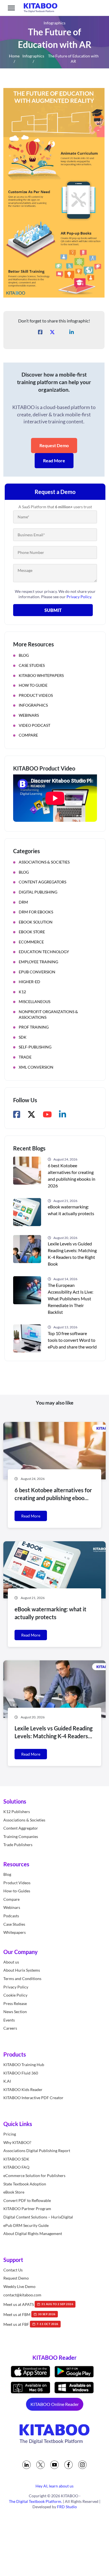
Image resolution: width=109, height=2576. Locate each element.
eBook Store (32, 932)
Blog (24, 655)
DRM (23, 902)
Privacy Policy (16, 1987)
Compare (28, 735)
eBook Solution (36, 922)
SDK (23, 1037)
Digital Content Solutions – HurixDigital (38, 2217)
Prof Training (34, 1027)
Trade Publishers (18, 1845)
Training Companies (21, 1836)
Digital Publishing (38, 892)
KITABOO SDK (16, 2159)
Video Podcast (35, 725)
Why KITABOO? (17, 2142)
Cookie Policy (15, 1995)
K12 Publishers (17, 1812)
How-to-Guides (17, 1891)
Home (14, 56)
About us (11, 1962)
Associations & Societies (44, 862)
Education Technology (44, 952)
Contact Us (13, 2270)
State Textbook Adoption (25, 2184)
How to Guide (33, 685)
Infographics (33, 56)
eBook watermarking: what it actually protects (71, 1210)
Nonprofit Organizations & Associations (48, 1014)
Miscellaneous (35, 1002)
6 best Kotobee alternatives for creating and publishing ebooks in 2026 (72, 1176)
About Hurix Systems (22, 1970)
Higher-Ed (29, 982)
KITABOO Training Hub (24, 2065)
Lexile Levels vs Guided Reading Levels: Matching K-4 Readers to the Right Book (72, 1254)
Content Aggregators (42, 882)
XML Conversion (36, 1067)
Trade (25, 1057)
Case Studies (32, 665)
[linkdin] (27, 2465)
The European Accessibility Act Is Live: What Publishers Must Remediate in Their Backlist (71, 1299)
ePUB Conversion (37, 972)
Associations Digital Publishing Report (37, 2151)
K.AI (7, 2081)
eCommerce (31, 942)
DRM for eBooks (36, 912)
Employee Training (38, 962)
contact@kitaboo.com (22, 2295)
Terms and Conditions (22, 1979)
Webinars (29, 715)
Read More (54, 460)
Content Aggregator (21, 1828)
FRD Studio (67, 2507)
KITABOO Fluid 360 (21, 2073)
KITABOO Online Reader (55, 2404)
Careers (10, 2028)
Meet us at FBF (31, 2324)
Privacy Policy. (79, 597)
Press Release (15, 2003)
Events (9, 2020)
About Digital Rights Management (33, 2233)
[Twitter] (41, 2465)
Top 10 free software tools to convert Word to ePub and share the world (72, 1340)
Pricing (10, 2134)
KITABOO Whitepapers (41, 675)
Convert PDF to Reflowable (27, 2200)
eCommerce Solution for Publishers (34, 2175)
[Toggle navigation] (11, 8)
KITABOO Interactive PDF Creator (33, 2098)
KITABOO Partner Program (27, 2209)
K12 (22, 992)
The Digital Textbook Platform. (35, 2501)
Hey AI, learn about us (54, 2486)
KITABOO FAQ (16, 2167)
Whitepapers (15, 1932)
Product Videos (36, 695)
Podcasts (11, 1916)
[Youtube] (54, 2465)
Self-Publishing (35, 1047)
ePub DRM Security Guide (26, 2225)
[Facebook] (68, 2465)
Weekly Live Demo (19, 2286)
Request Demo (54, 445)
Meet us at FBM (29, 2314)
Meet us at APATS (38, 2304)
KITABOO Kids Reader (23, 2089)
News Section (15, 2012)
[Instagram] (82, 2465)
